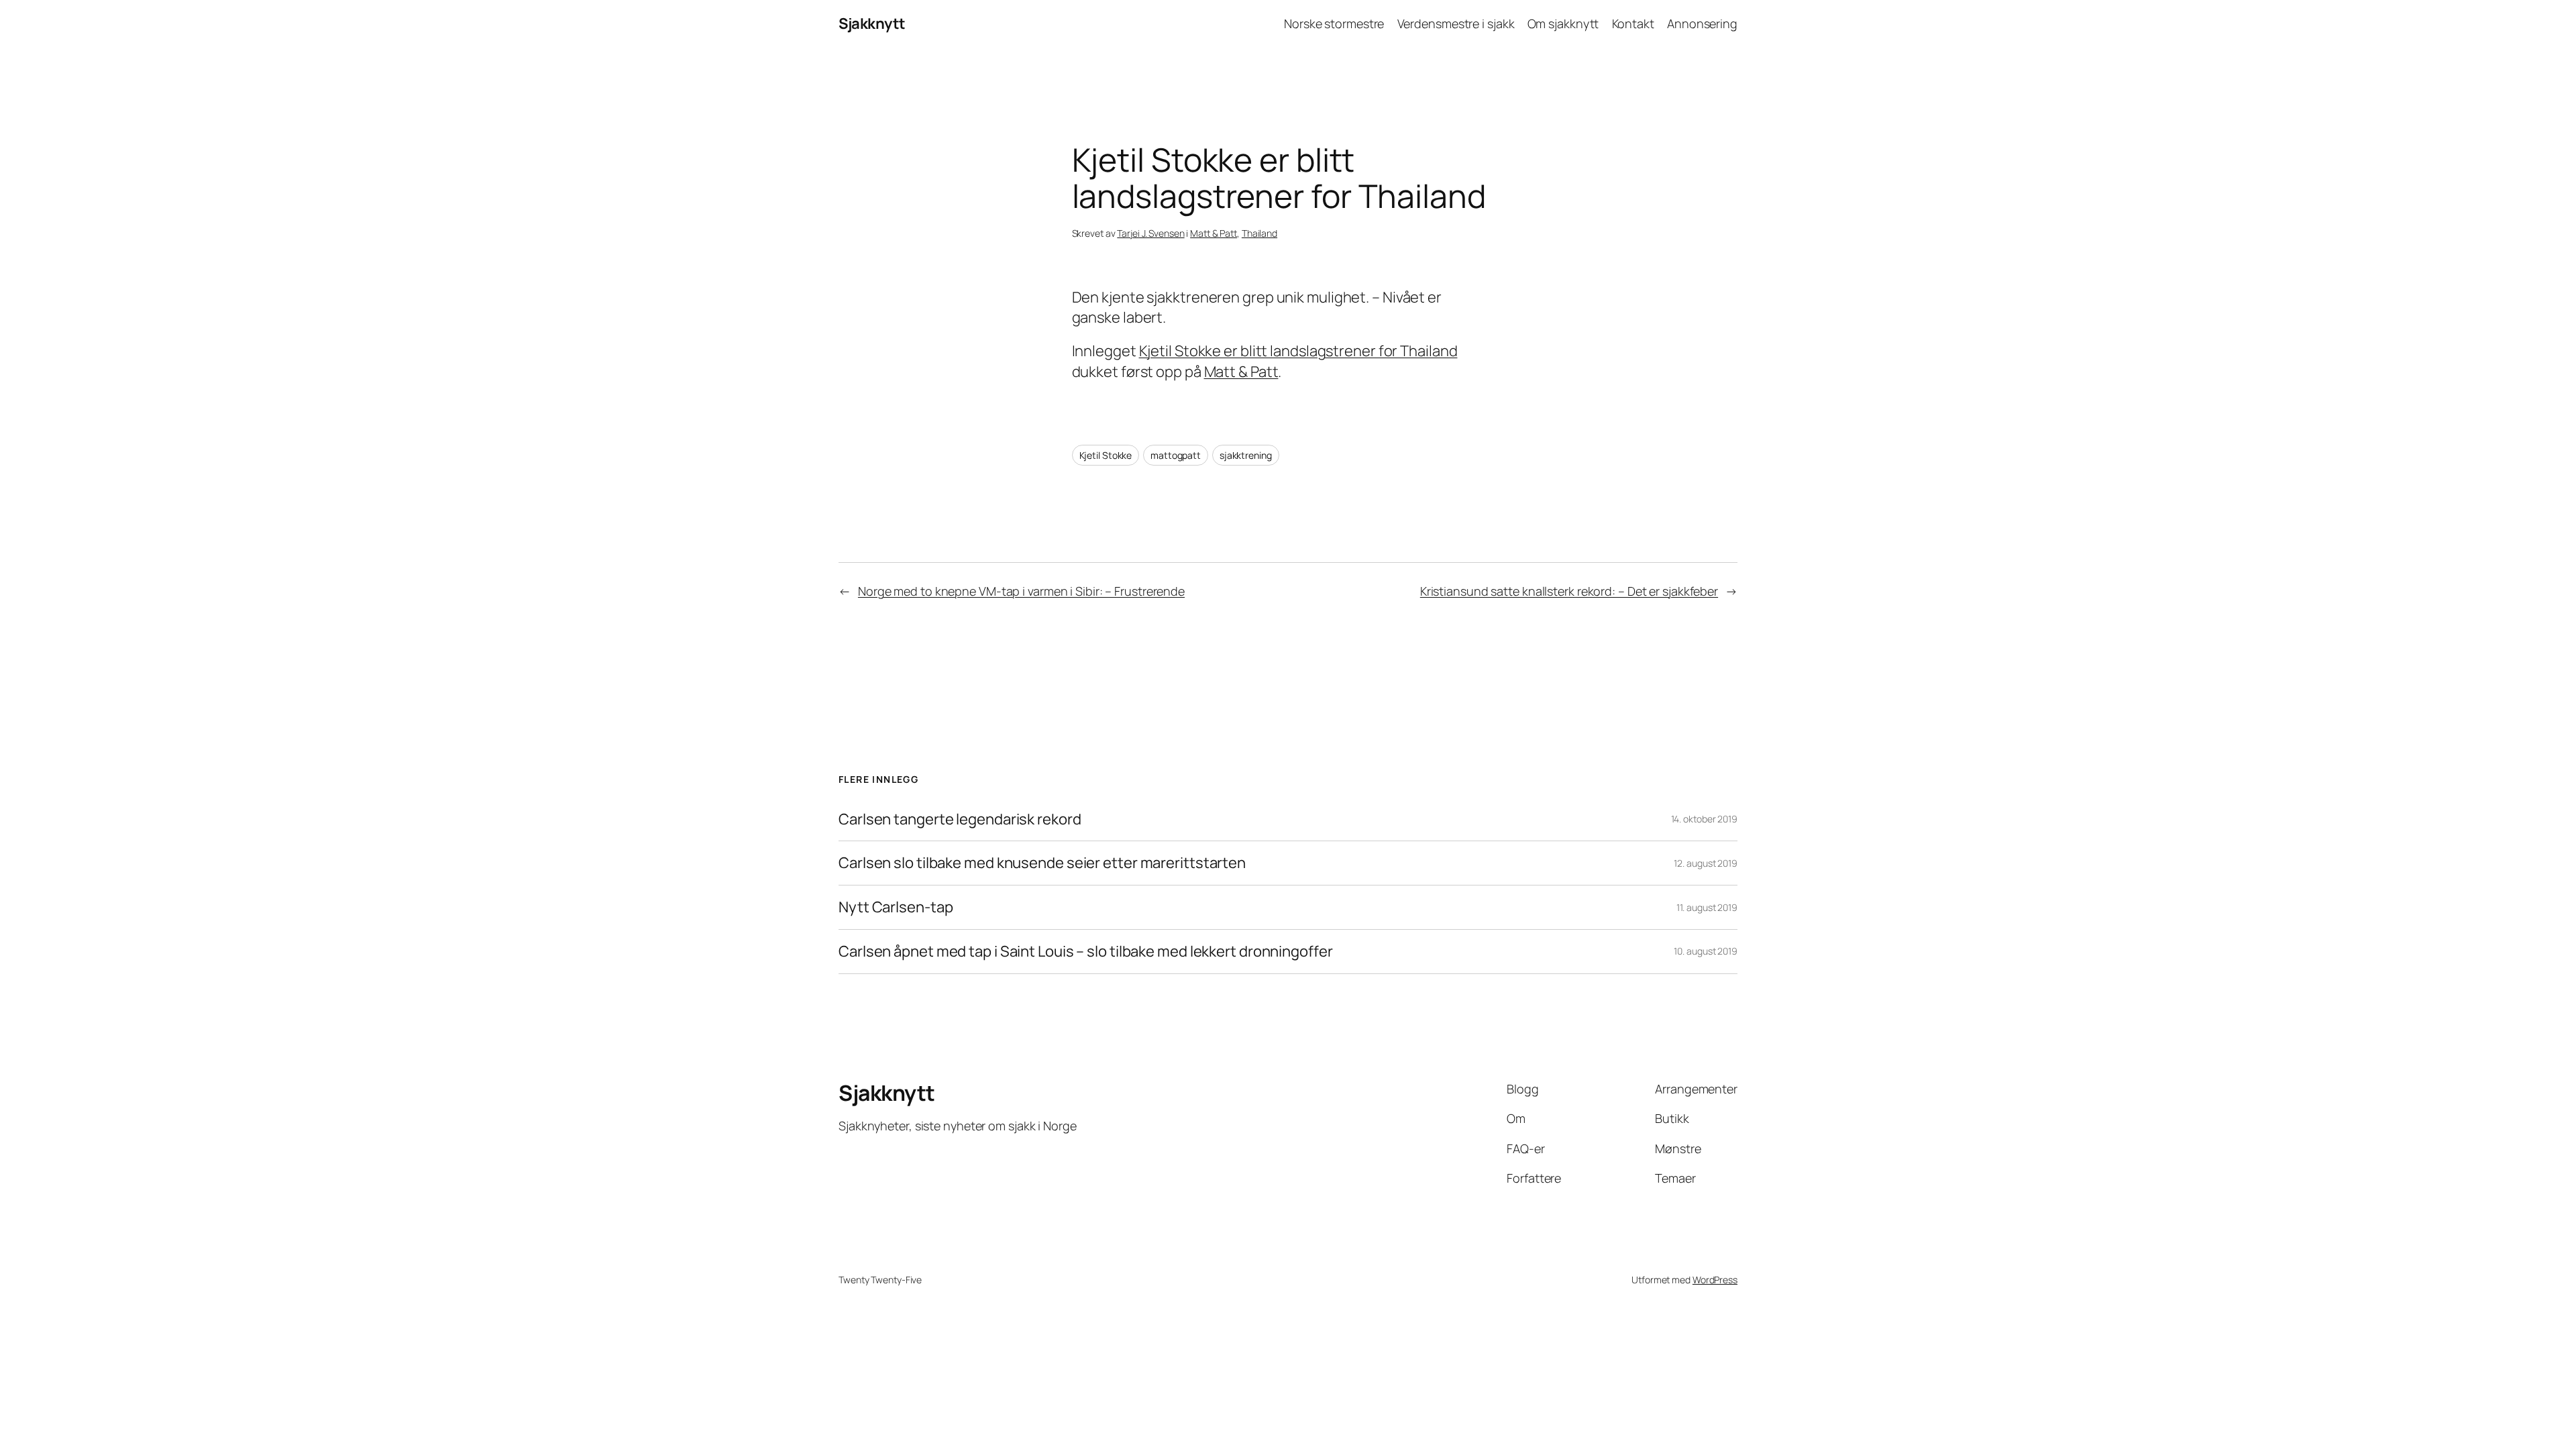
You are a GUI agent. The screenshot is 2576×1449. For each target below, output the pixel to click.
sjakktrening (1246, 455)
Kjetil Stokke (1106, 455)
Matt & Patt (1214, 233)
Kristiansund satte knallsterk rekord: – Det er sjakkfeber (1569, 591)
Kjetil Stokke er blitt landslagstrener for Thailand (1298, 351)
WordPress (1715, 1280)
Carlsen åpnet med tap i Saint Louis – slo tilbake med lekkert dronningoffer (1086, 952)
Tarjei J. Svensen (1150, 233)
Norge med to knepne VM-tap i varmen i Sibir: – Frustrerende (1021, 591)
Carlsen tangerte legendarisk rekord (960, 819)
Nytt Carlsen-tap (896, 907)
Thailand (1259, 233)
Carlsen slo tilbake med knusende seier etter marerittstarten (1042, 863)
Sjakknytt (872, 23)
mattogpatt (1176, 455)
